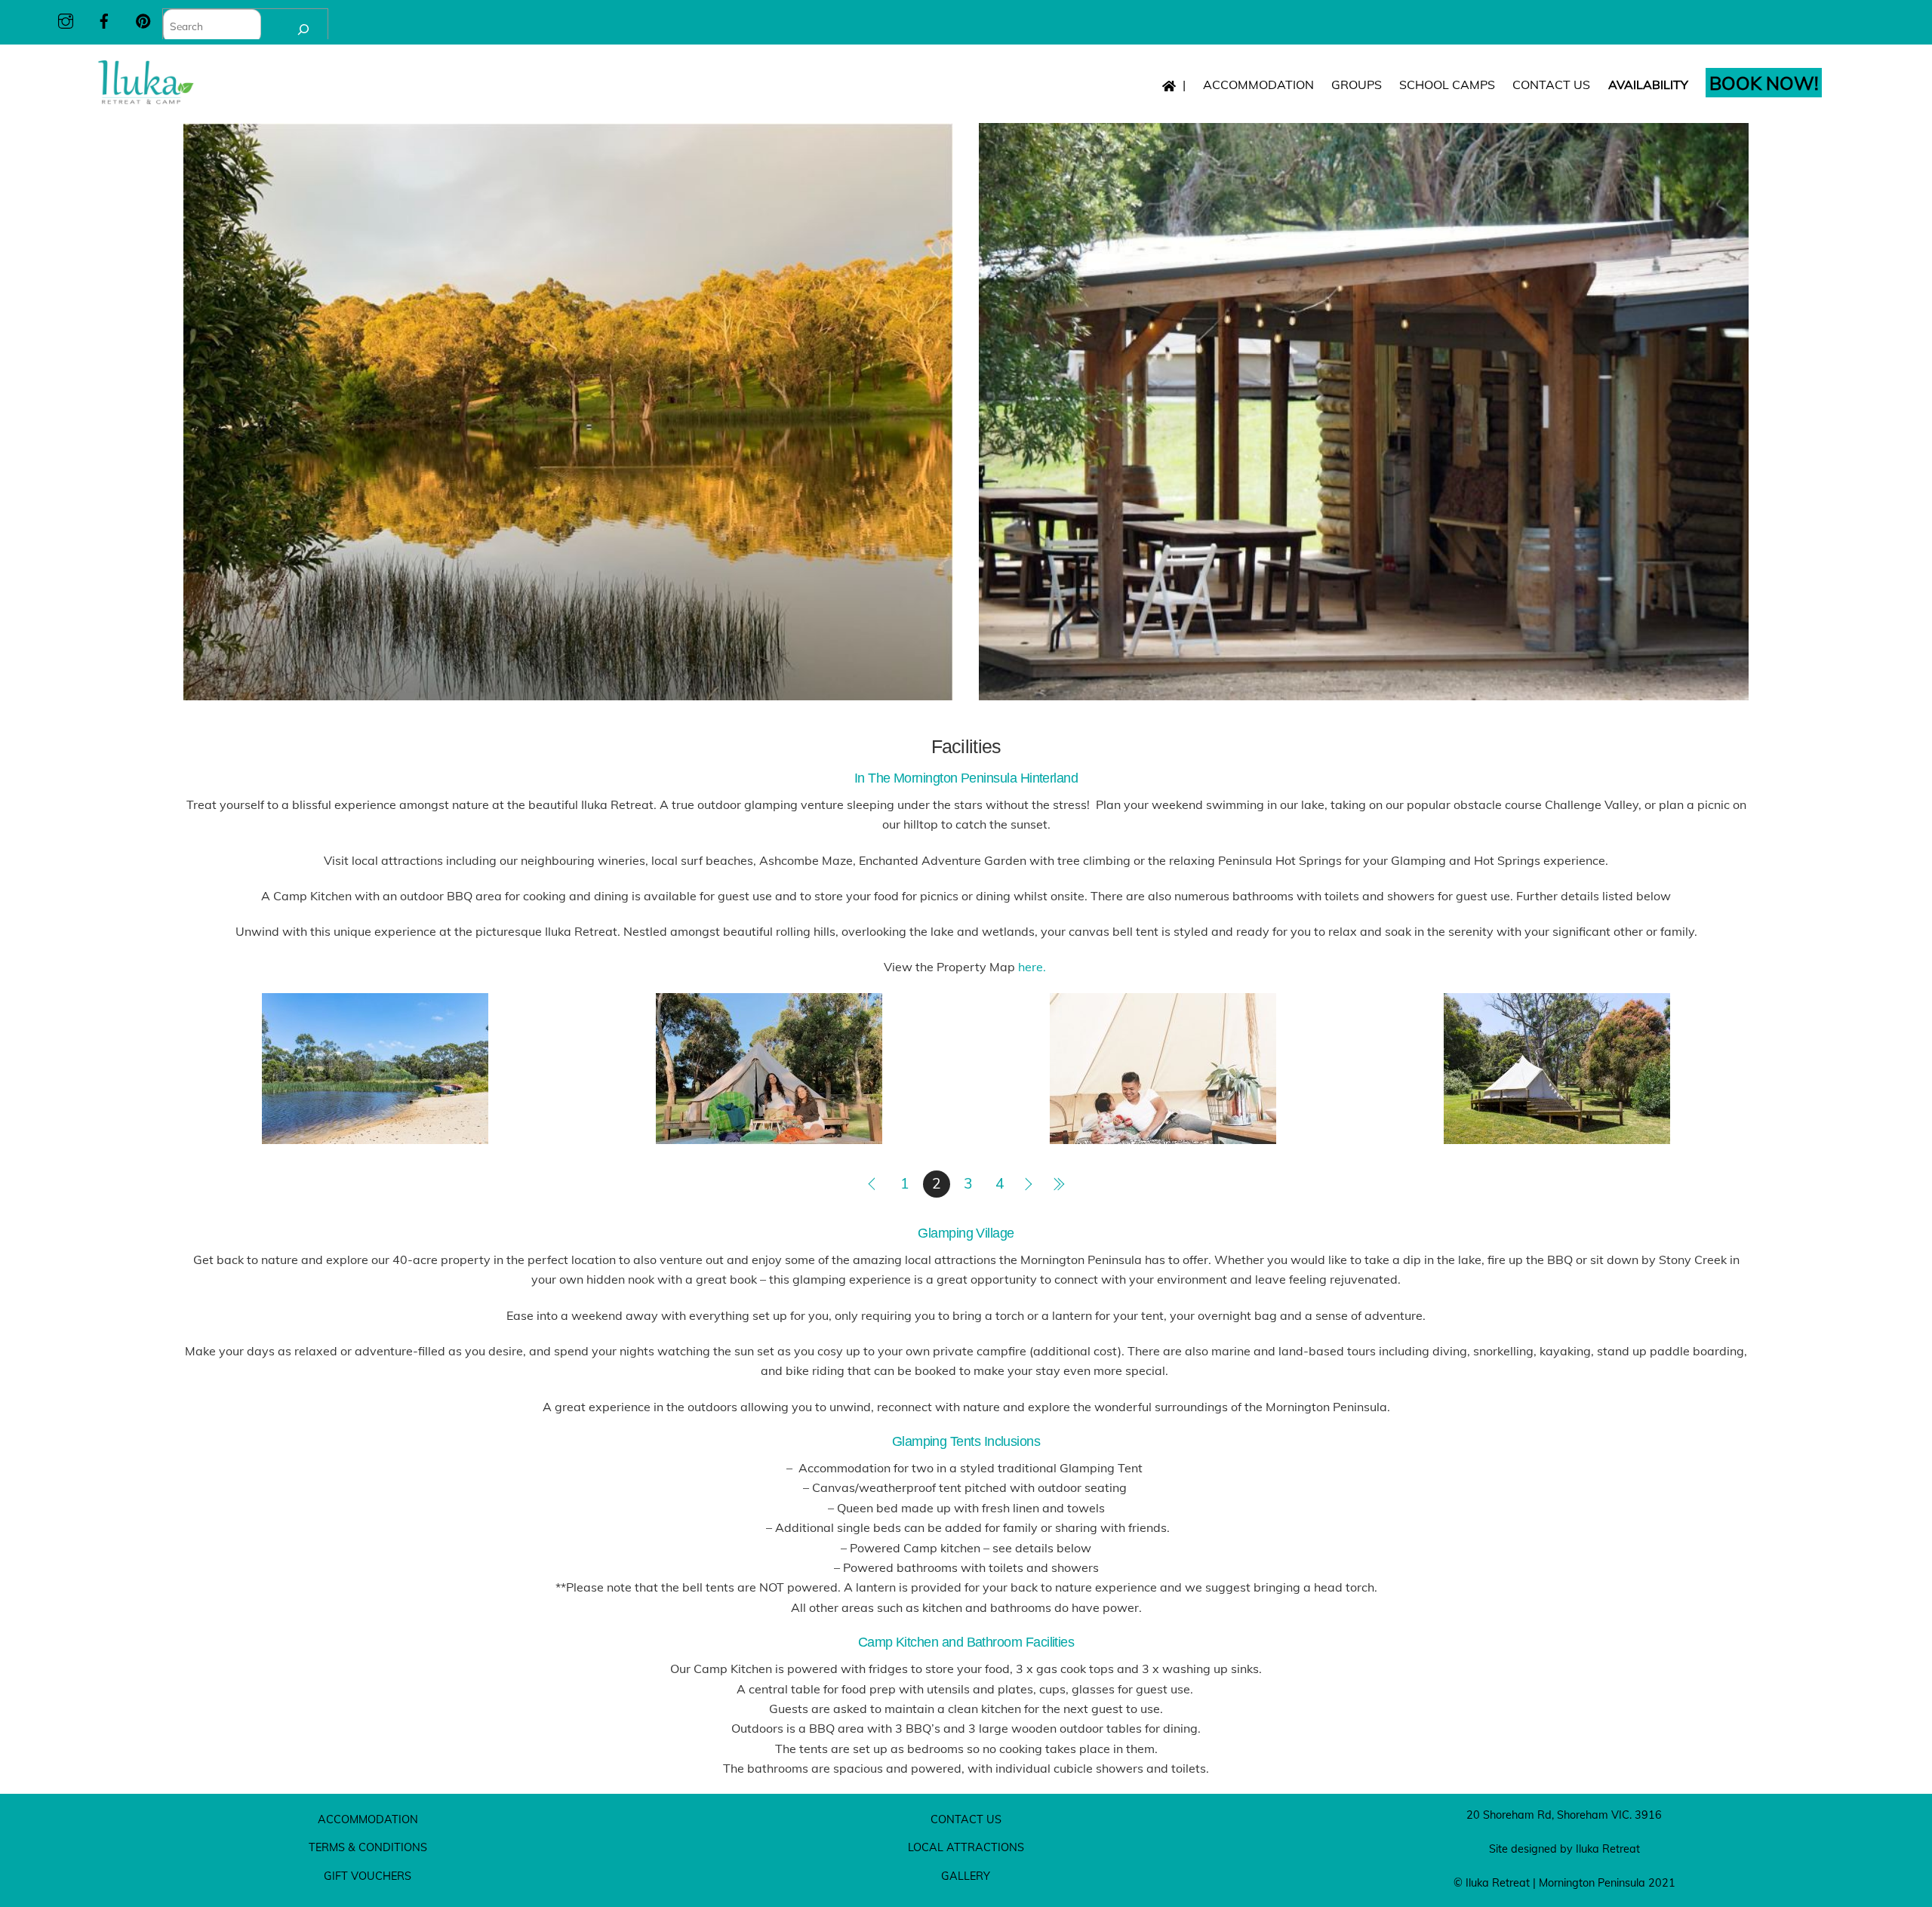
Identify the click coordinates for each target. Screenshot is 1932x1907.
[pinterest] (143, 18)
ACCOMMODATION (1258, 85)
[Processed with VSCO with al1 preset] (769, 1133)
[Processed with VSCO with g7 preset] (1163, 1133)
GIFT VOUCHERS (368, 1876)
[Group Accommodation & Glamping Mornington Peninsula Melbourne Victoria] (1557, 1133)
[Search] (303, 29)
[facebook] (104, 18)
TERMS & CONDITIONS (368, 1847)
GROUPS (1357, 85)
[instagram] (66, 18)
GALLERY (966, 1876)
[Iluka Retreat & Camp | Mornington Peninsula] (146, 100)
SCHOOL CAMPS (1447, 85)
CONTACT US (1551, 85)
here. (1034, 967)
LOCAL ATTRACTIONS (966, 1847)
